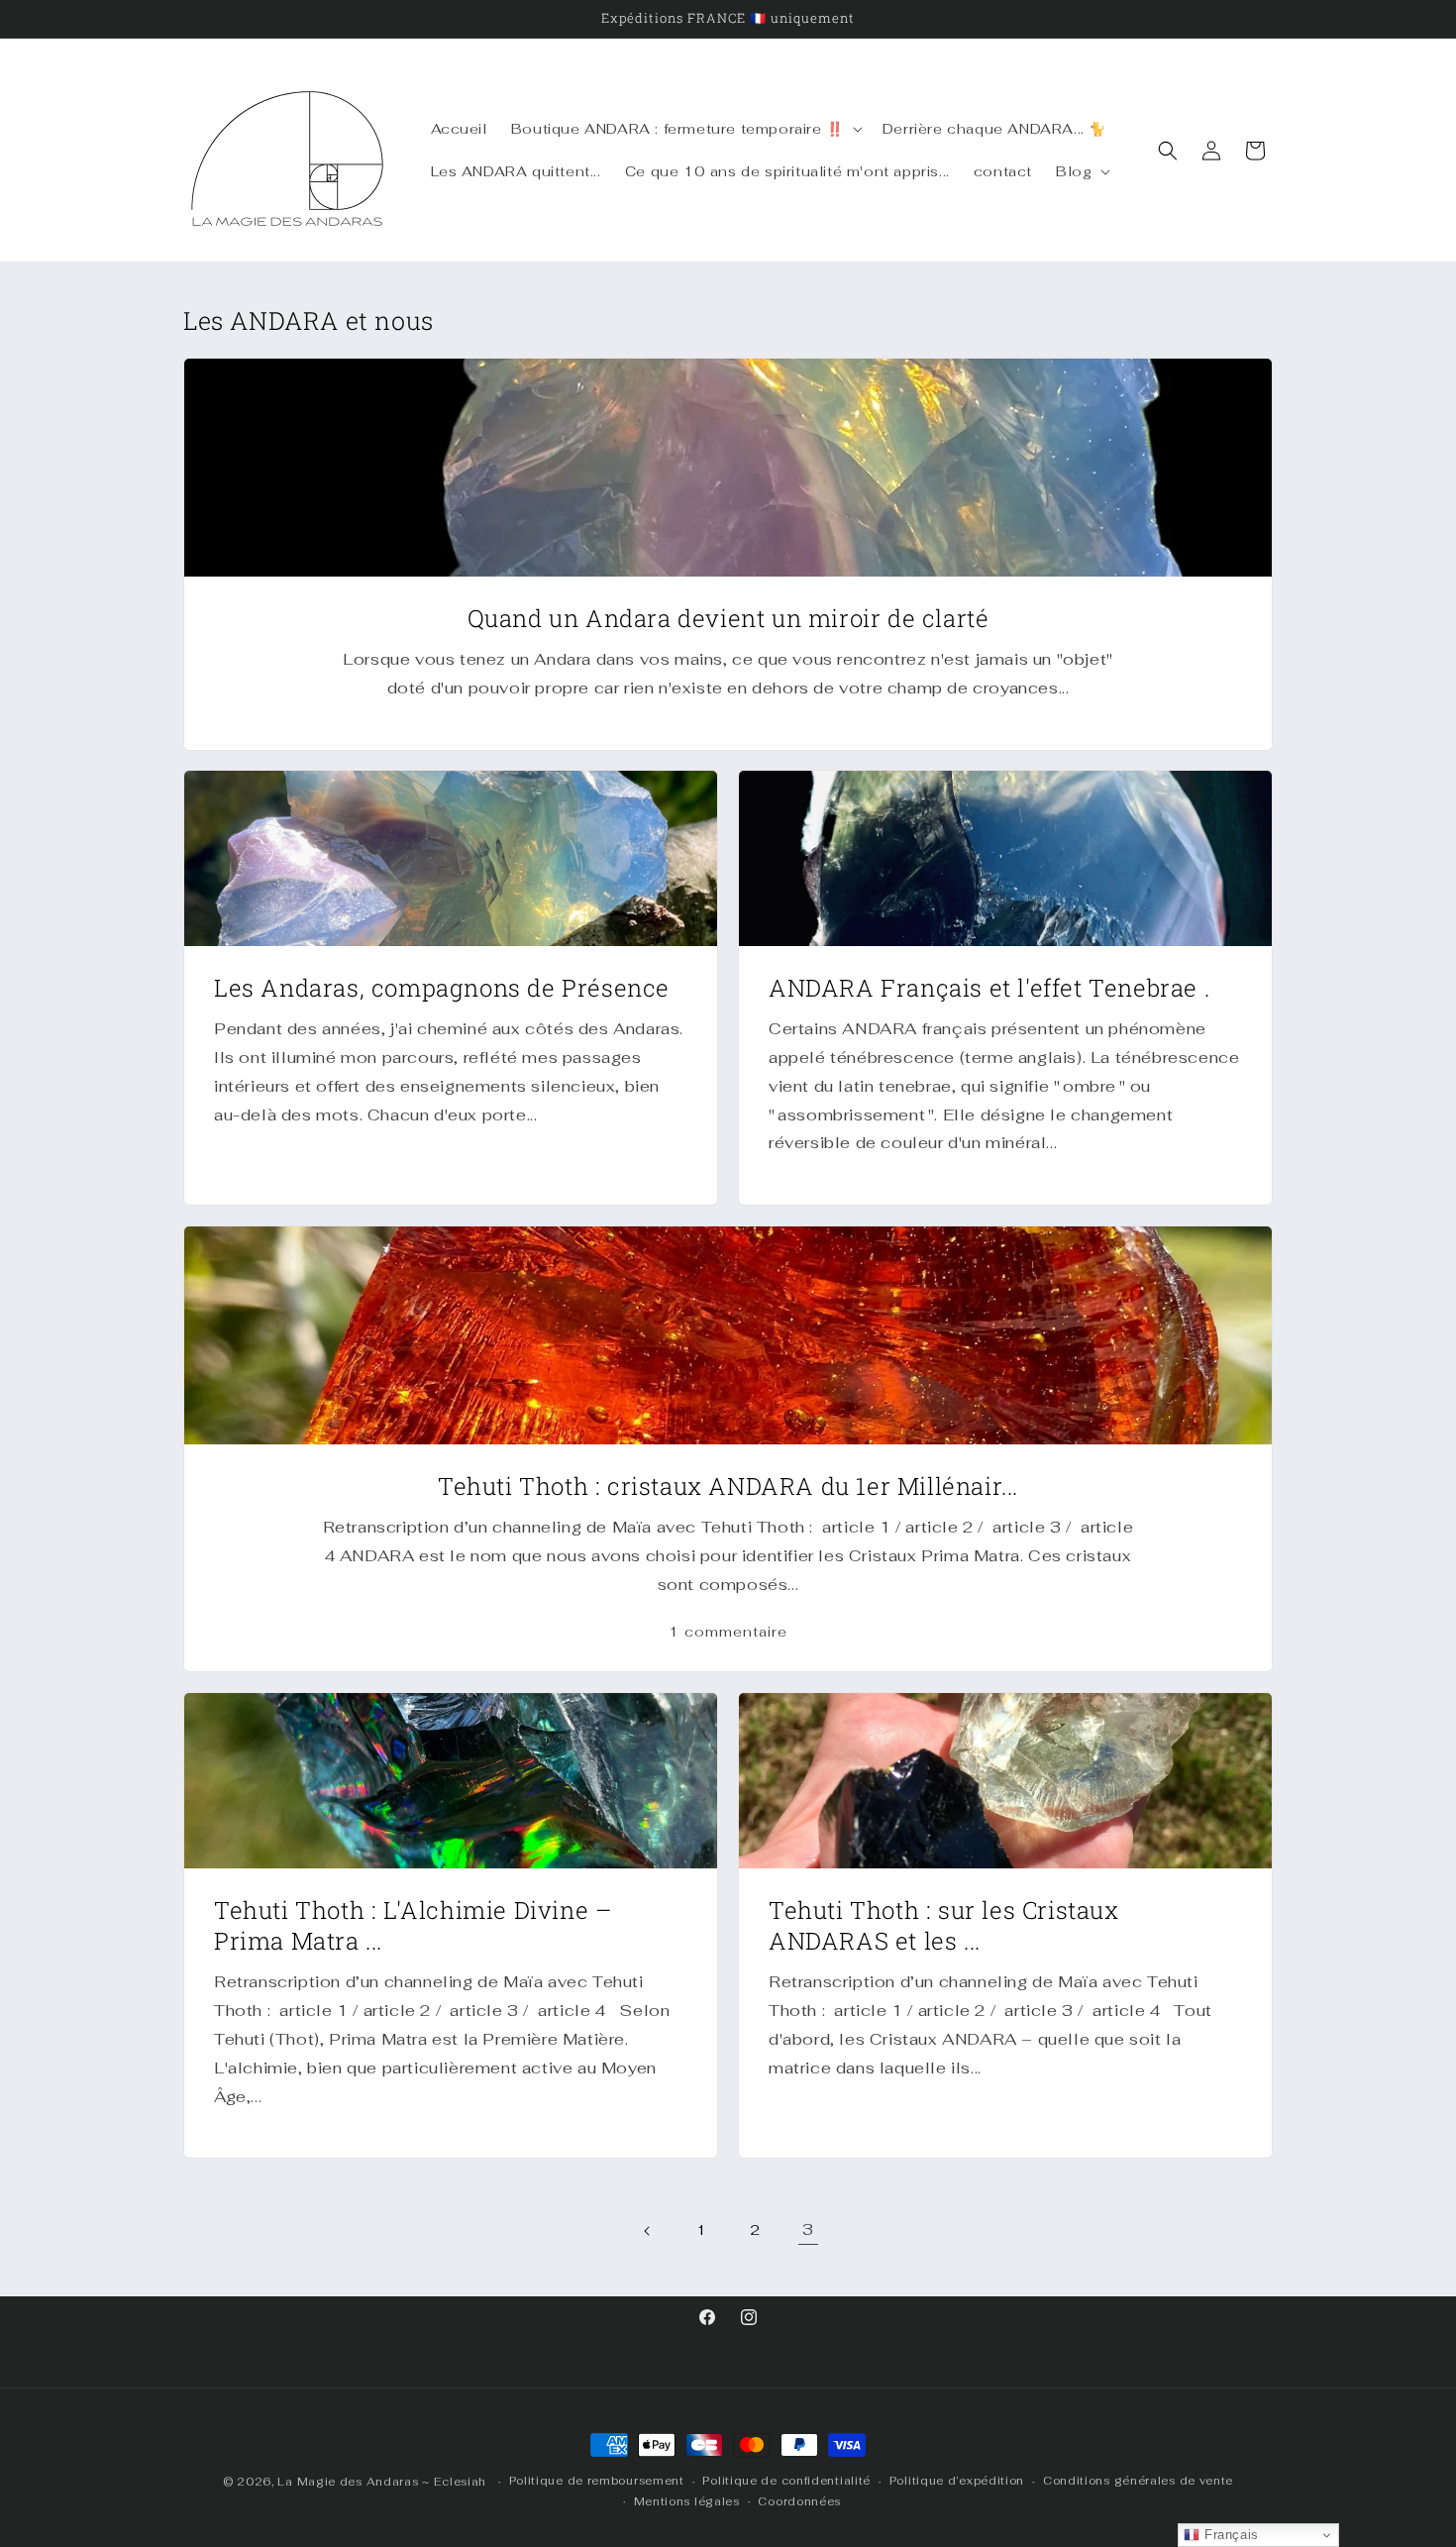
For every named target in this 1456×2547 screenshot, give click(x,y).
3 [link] (808, 2229)
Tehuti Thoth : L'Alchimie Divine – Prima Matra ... (413, 1926)
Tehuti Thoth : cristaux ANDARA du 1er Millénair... (728, 1486)
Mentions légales (687, 2501)
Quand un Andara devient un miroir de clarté (728, 619)
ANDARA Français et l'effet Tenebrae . (989, 988)
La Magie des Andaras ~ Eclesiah (382, 2482)
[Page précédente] (648, 2231)
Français (1229, 2535)
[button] (685, 129)
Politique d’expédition (957, 2481)
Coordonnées (799, 2501)
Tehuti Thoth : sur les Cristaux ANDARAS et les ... (944, 1926)
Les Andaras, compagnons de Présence (442, 988)
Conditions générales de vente (1138, 2481)
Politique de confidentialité (786, 2481)
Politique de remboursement (597, 2481)
